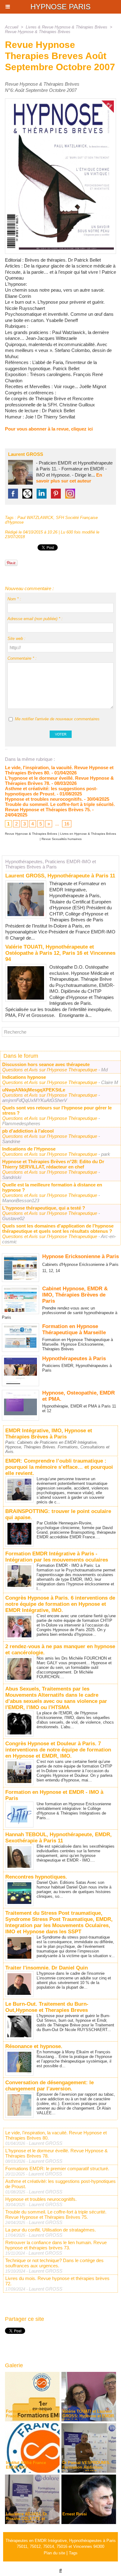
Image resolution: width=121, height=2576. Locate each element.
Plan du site (54, 2553)
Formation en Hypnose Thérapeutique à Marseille (74, 1329)
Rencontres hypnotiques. (36, 1877)
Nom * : (14, 599)
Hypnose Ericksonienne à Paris (81, 1256)
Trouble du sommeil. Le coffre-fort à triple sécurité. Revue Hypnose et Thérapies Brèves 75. (60, 807)
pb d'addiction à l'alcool (28, 1131)
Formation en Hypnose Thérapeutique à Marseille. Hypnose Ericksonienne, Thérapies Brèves (78, 1344)
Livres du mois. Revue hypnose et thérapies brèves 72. (57, 2281)
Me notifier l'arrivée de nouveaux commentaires (57, 719)
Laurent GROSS (26, 454)
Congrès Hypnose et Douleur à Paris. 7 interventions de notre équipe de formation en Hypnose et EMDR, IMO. (58, 1750)
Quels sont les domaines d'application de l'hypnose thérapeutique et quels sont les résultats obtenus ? (58, 1228)
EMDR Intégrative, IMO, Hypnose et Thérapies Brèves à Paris (49, 1434)
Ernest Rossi (75, 2514)
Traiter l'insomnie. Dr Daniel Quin (47, 1968)
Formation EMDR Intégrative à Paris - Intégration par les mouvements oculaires (57, 1557)
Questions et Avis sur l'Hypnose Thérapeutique (50, 1070)
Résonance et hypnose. (34, 2046)
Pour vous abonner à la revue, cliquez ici (49, 429)
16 (67, 824)
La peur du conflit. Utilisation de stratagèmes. (51, 2230)
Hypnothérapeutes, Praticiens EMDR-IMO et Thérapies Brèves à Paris (51, 864)
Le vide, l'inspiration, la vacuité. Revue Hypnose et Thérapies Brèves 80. (56, 2135)
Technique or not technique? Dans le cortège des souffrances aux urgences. (54, 2263)
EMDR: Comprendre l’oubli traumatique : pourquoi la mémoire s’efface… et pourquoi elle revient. (59, 1467)
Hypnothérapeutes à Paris (74, 1359)
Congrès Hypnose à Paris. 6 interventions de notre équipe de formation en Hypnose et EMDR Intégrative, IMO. (60, 1604)
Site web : (16, 639)
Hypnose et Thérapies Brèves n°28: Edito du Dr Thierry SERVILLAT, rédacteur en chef (53, 1164)
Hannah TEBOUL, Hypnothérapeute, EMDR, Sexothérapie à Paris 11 (58, 1838)
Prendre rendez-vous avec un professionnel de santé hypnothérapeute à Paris (60, 1313)
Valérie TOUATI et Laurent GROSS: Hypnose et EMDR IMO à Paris (88, 2416)
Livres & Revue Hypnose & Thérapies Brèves (67, 27)
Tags (73, 2553)
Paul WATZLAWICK (35, 518)
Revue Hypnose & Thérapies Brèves (38, 32)
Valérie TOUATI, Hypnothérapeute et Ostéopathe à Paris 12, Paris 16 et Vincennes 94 (60, 953)
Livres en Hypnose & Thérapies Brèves (88, 834)
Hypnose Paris (60, 7)
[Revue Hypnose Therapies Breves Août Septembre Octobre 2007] (60, 101)
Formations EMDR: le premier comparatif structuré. (57, 2169)
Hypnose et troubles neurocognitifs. (44, 799)
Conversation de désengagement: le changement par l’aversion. (49, 2086)
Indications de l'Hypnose (29, 1149)
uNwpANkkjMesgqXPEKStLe (34, 1090)
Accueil (12, 27)
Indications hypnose (24, 1077)
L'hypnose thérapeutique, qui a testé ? (44, 1208)
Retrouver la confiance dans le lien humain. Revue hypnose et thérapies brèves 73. (56, 2245)
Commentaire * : (22, 658)
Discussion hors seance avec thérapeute (46, 1064)
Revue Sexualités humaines (62, 839)
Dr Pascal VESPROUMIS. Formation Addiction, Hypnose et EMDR (86, 2467)
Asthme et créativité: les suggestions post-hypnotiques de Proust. (51, 791)
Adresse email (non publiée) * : (35, 619)
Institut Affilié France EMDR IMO (26, 2465)
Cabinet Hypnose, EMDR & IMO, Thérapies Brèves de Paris (75, 1295)
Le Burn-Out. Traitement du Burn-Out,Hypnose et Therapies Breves (47, 2007)
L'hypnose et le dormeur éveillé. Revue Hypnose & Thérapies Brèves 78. (56, 2153)
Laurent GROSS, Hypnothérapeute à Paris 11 (60, 876)
